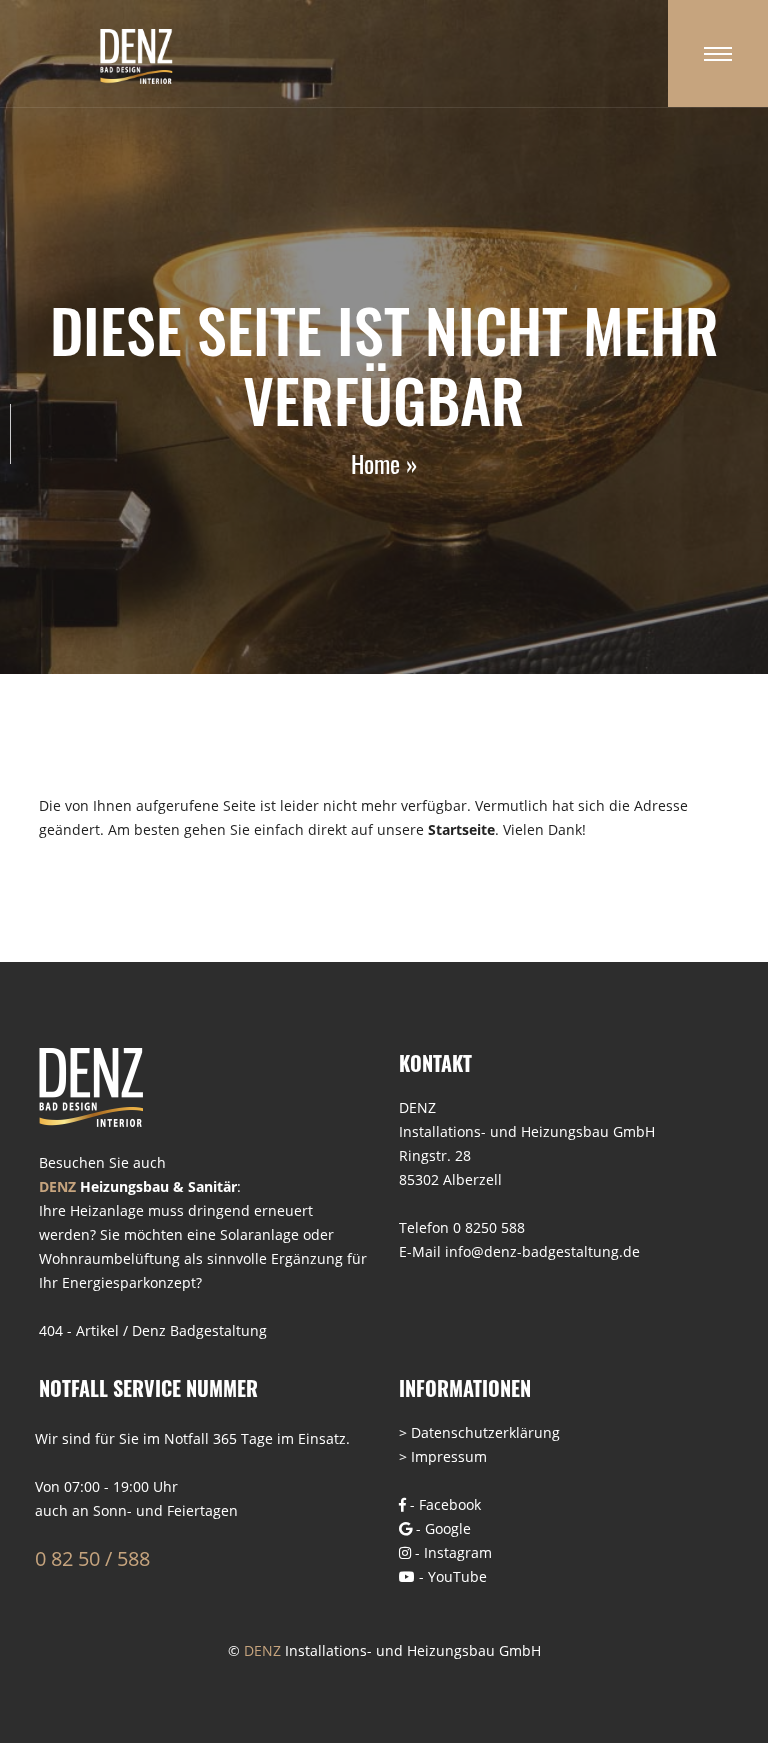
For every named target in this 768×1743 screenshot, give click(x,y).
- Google (441, 1528)
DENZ (262, 1650)
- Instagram (451, 1552)
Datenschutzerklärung (485, 1432)
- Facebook (443, 1504)
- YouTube (451, 1576)
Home (375, 463)
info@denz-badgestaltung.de (542, 1251)
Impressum (449, 1456)
